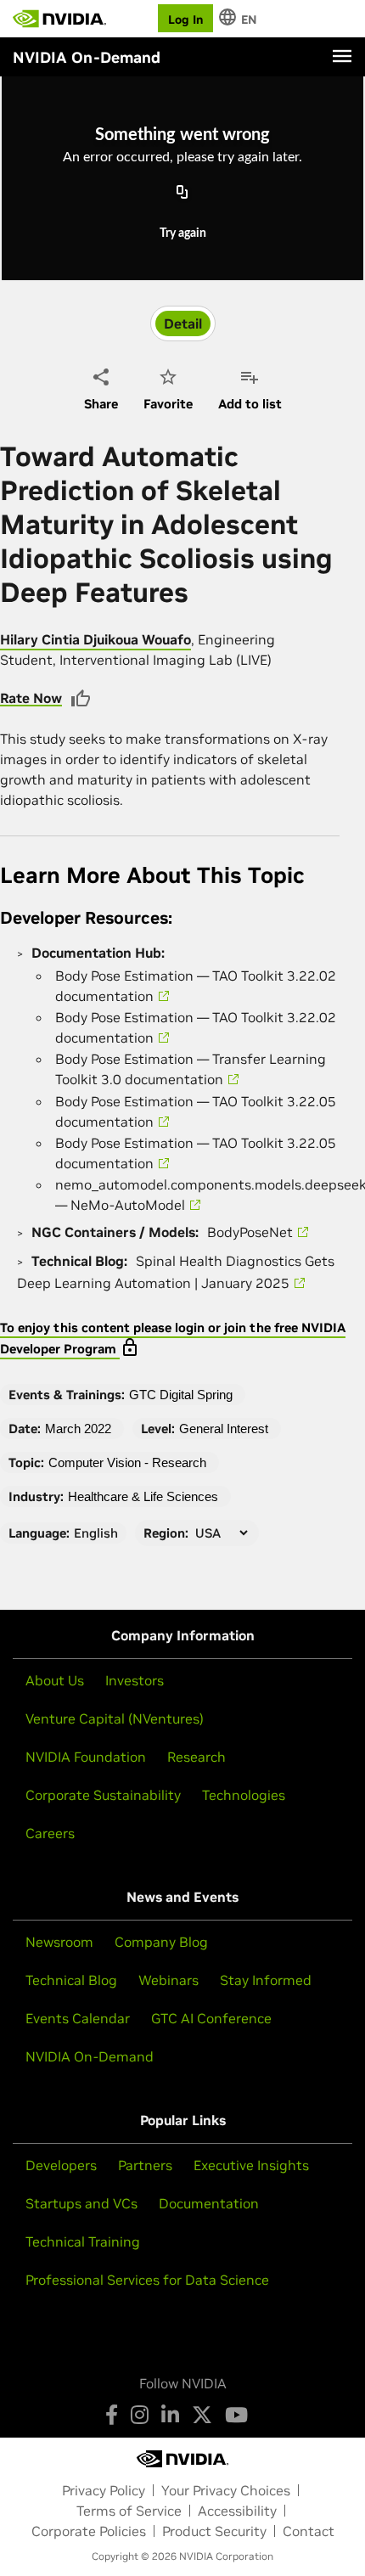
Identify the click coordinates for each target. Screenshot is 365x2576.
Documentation (209, 2203)
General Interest (224, 1429)
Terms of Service (129, 2511)
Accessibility (237, 2511)
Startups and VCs (81, 2203)
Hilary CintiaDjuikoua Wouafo (95, 639)
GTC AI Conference (211, 2018)
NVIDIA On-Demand (90, 2056)
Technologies (244, 1795)
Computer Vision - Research (127, 1462)
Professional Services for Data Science (147, 2280)
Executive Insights (251, 2165)
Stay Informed (266, 1980)
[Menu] (342, 56)
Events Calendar (78, 2018)
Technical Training (83, 2241)
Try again (183, 233)
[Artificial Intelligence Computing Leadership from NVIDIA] (59, 19)
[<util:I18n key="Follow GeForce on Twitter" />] (202, 2415)
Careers (50, 1833)
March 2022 (78, 1429)
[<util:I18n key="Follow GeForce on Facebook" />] (112, 2415)
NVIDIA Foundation (86, 1757)
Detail (183, 323)
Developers (61, 2165)
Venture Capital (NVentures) (115, 1718)
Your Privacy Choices (226, 2490)
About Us (55, 1680)
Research (197, 1757)
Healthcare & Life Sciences (143, 1496)
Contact (309, 2531)
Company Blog (161, 1942)
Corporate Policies (89, 2531)
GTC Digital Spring (181, 1395)
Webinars (168, 1980)
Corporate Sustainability (103, 1795)
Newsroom (59, 1942)
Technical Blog (71, 1980)
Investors (135, 1680)
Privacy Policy (104, 2490)
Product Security (214, 2531)
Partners (145, 2165)
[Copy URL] (182, 194)
